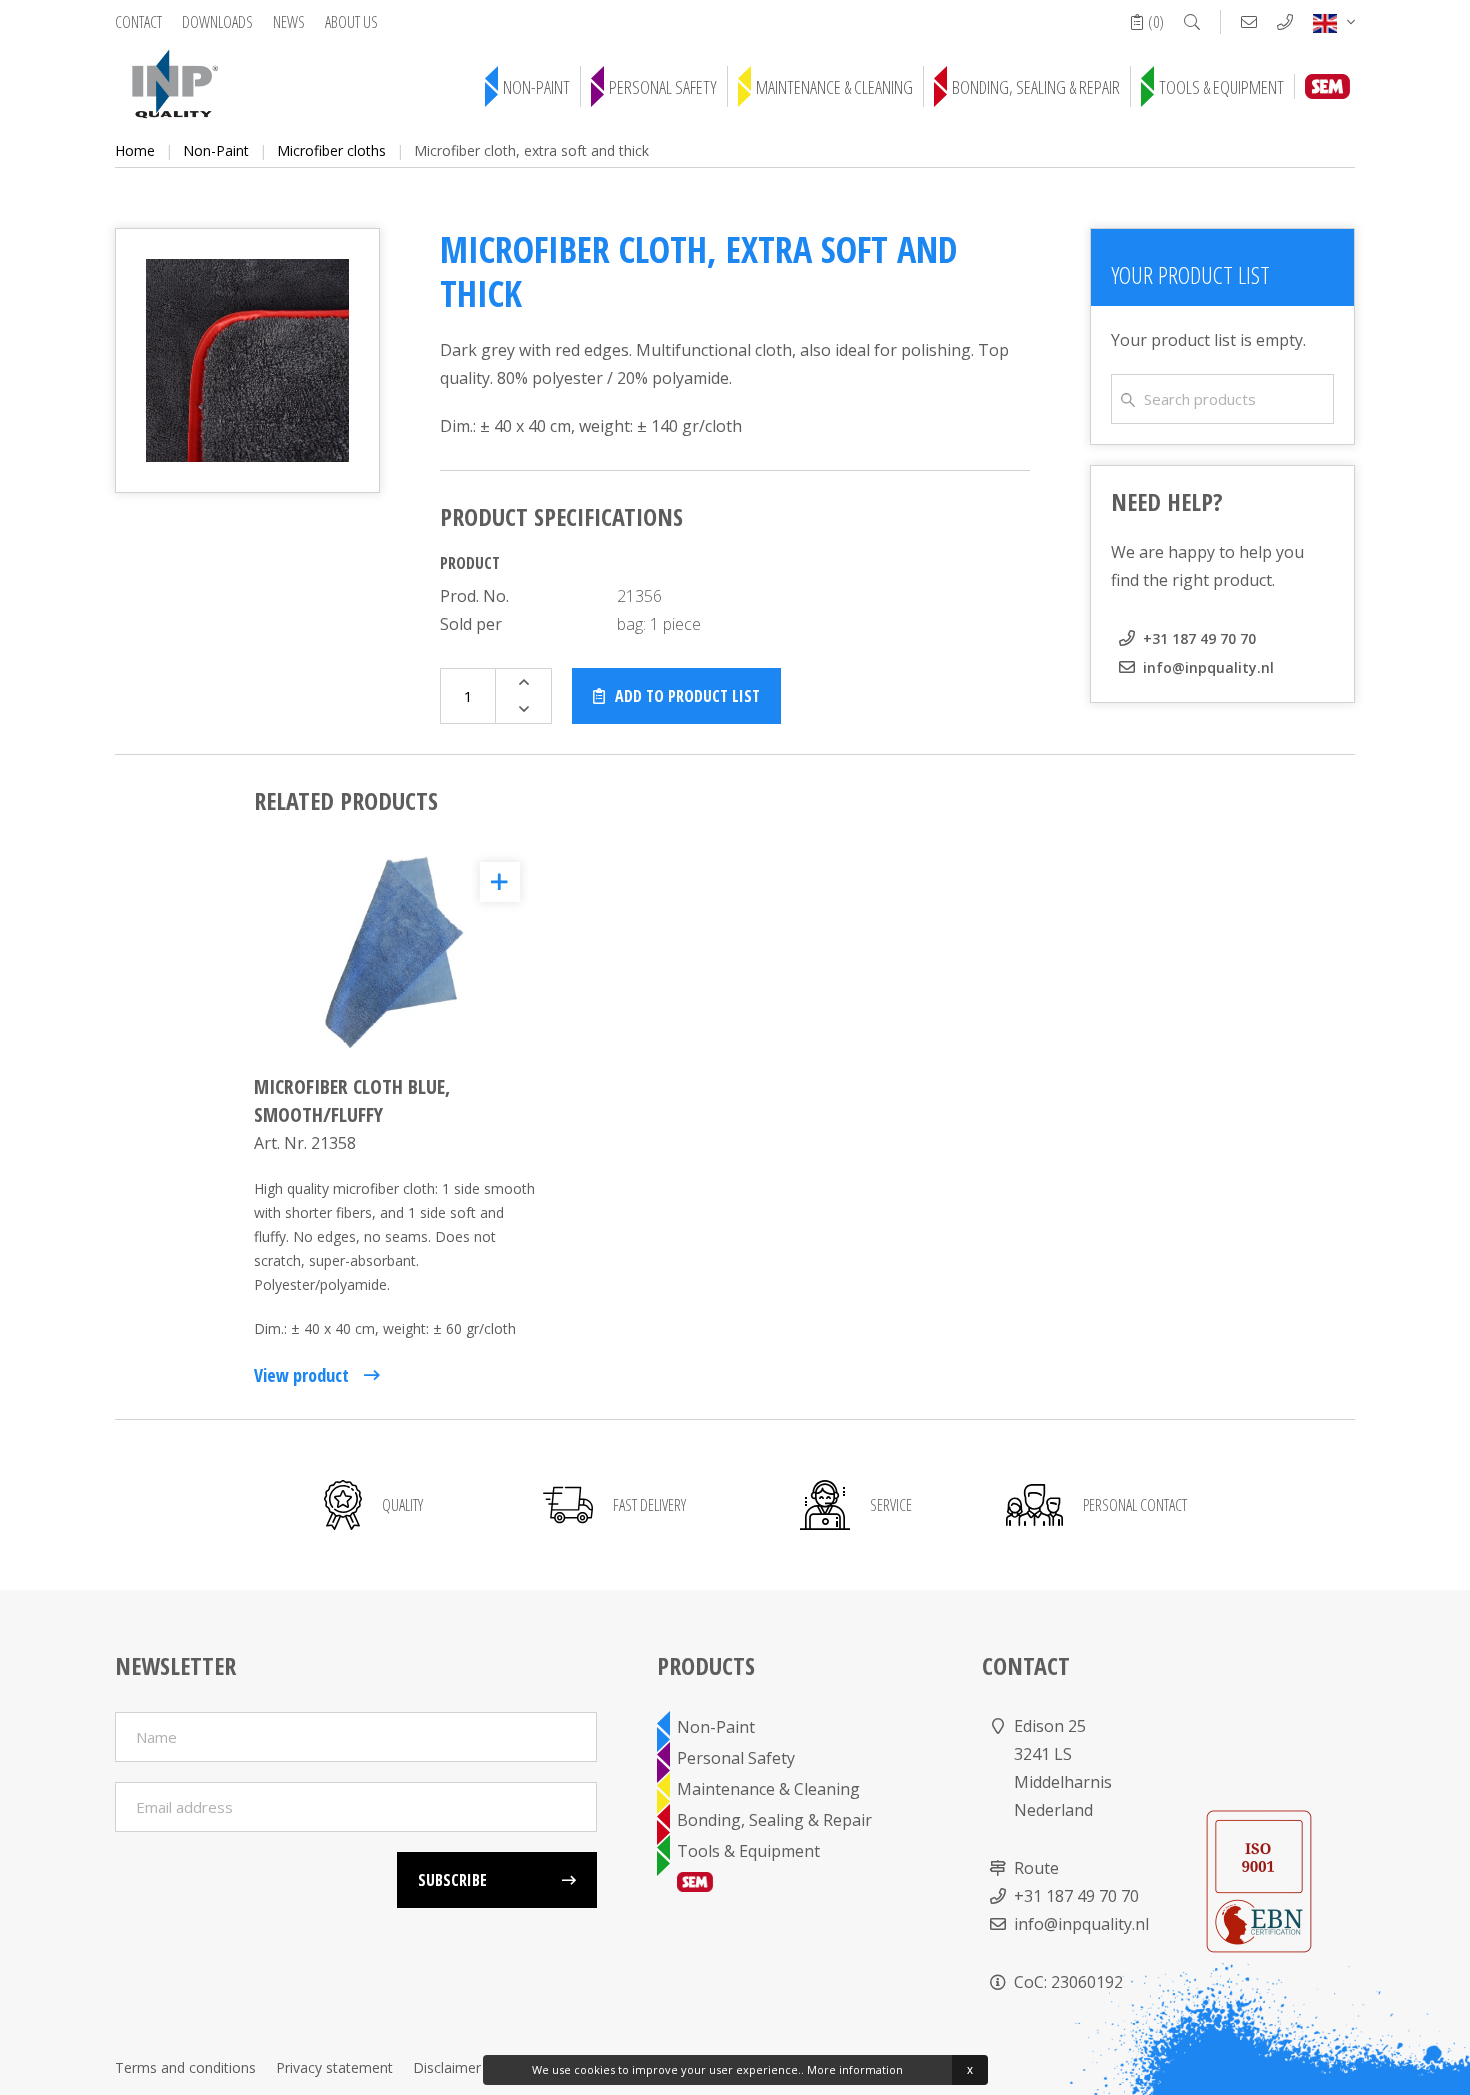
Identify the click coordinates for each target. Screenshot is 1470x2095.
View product (301, 1375)
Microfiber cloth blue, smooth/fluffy (352, 1100)
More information (855, 2069)
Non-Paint (536, 87)
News (289, 22)
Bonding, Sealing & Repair (1036, 87)
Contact (138, 22)
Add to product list (687, 696)
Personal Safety (663, 87)
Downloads (217, 22)
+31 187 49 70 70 (1199, 638)
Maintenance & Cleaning (834, 87)
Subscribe (452, 1880)
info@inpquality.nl (1208, 667)
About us (351, 22)
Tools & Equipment (1221, 87)
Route (1036, 1868)
